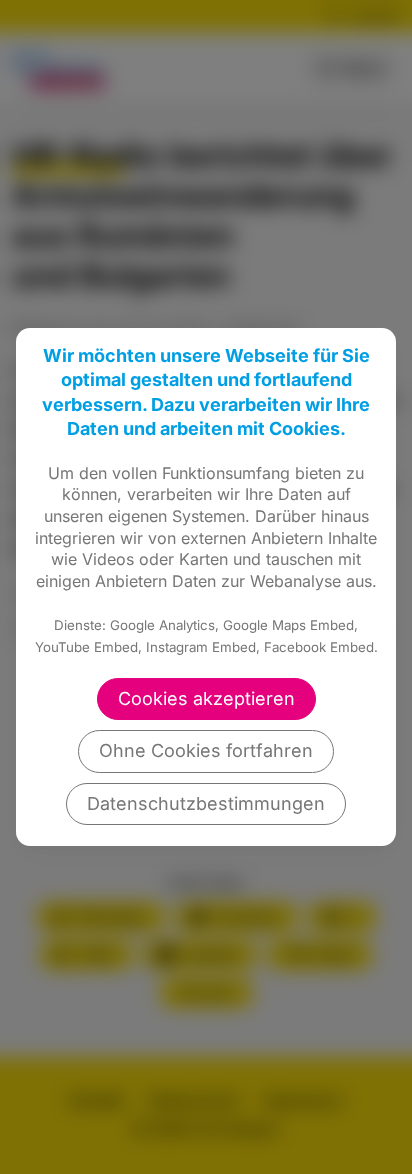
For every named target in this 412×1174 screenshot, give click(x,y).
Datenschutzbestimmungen (206, 803)
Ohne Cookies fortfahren (206, 750)
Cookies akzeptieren (206, 698)
